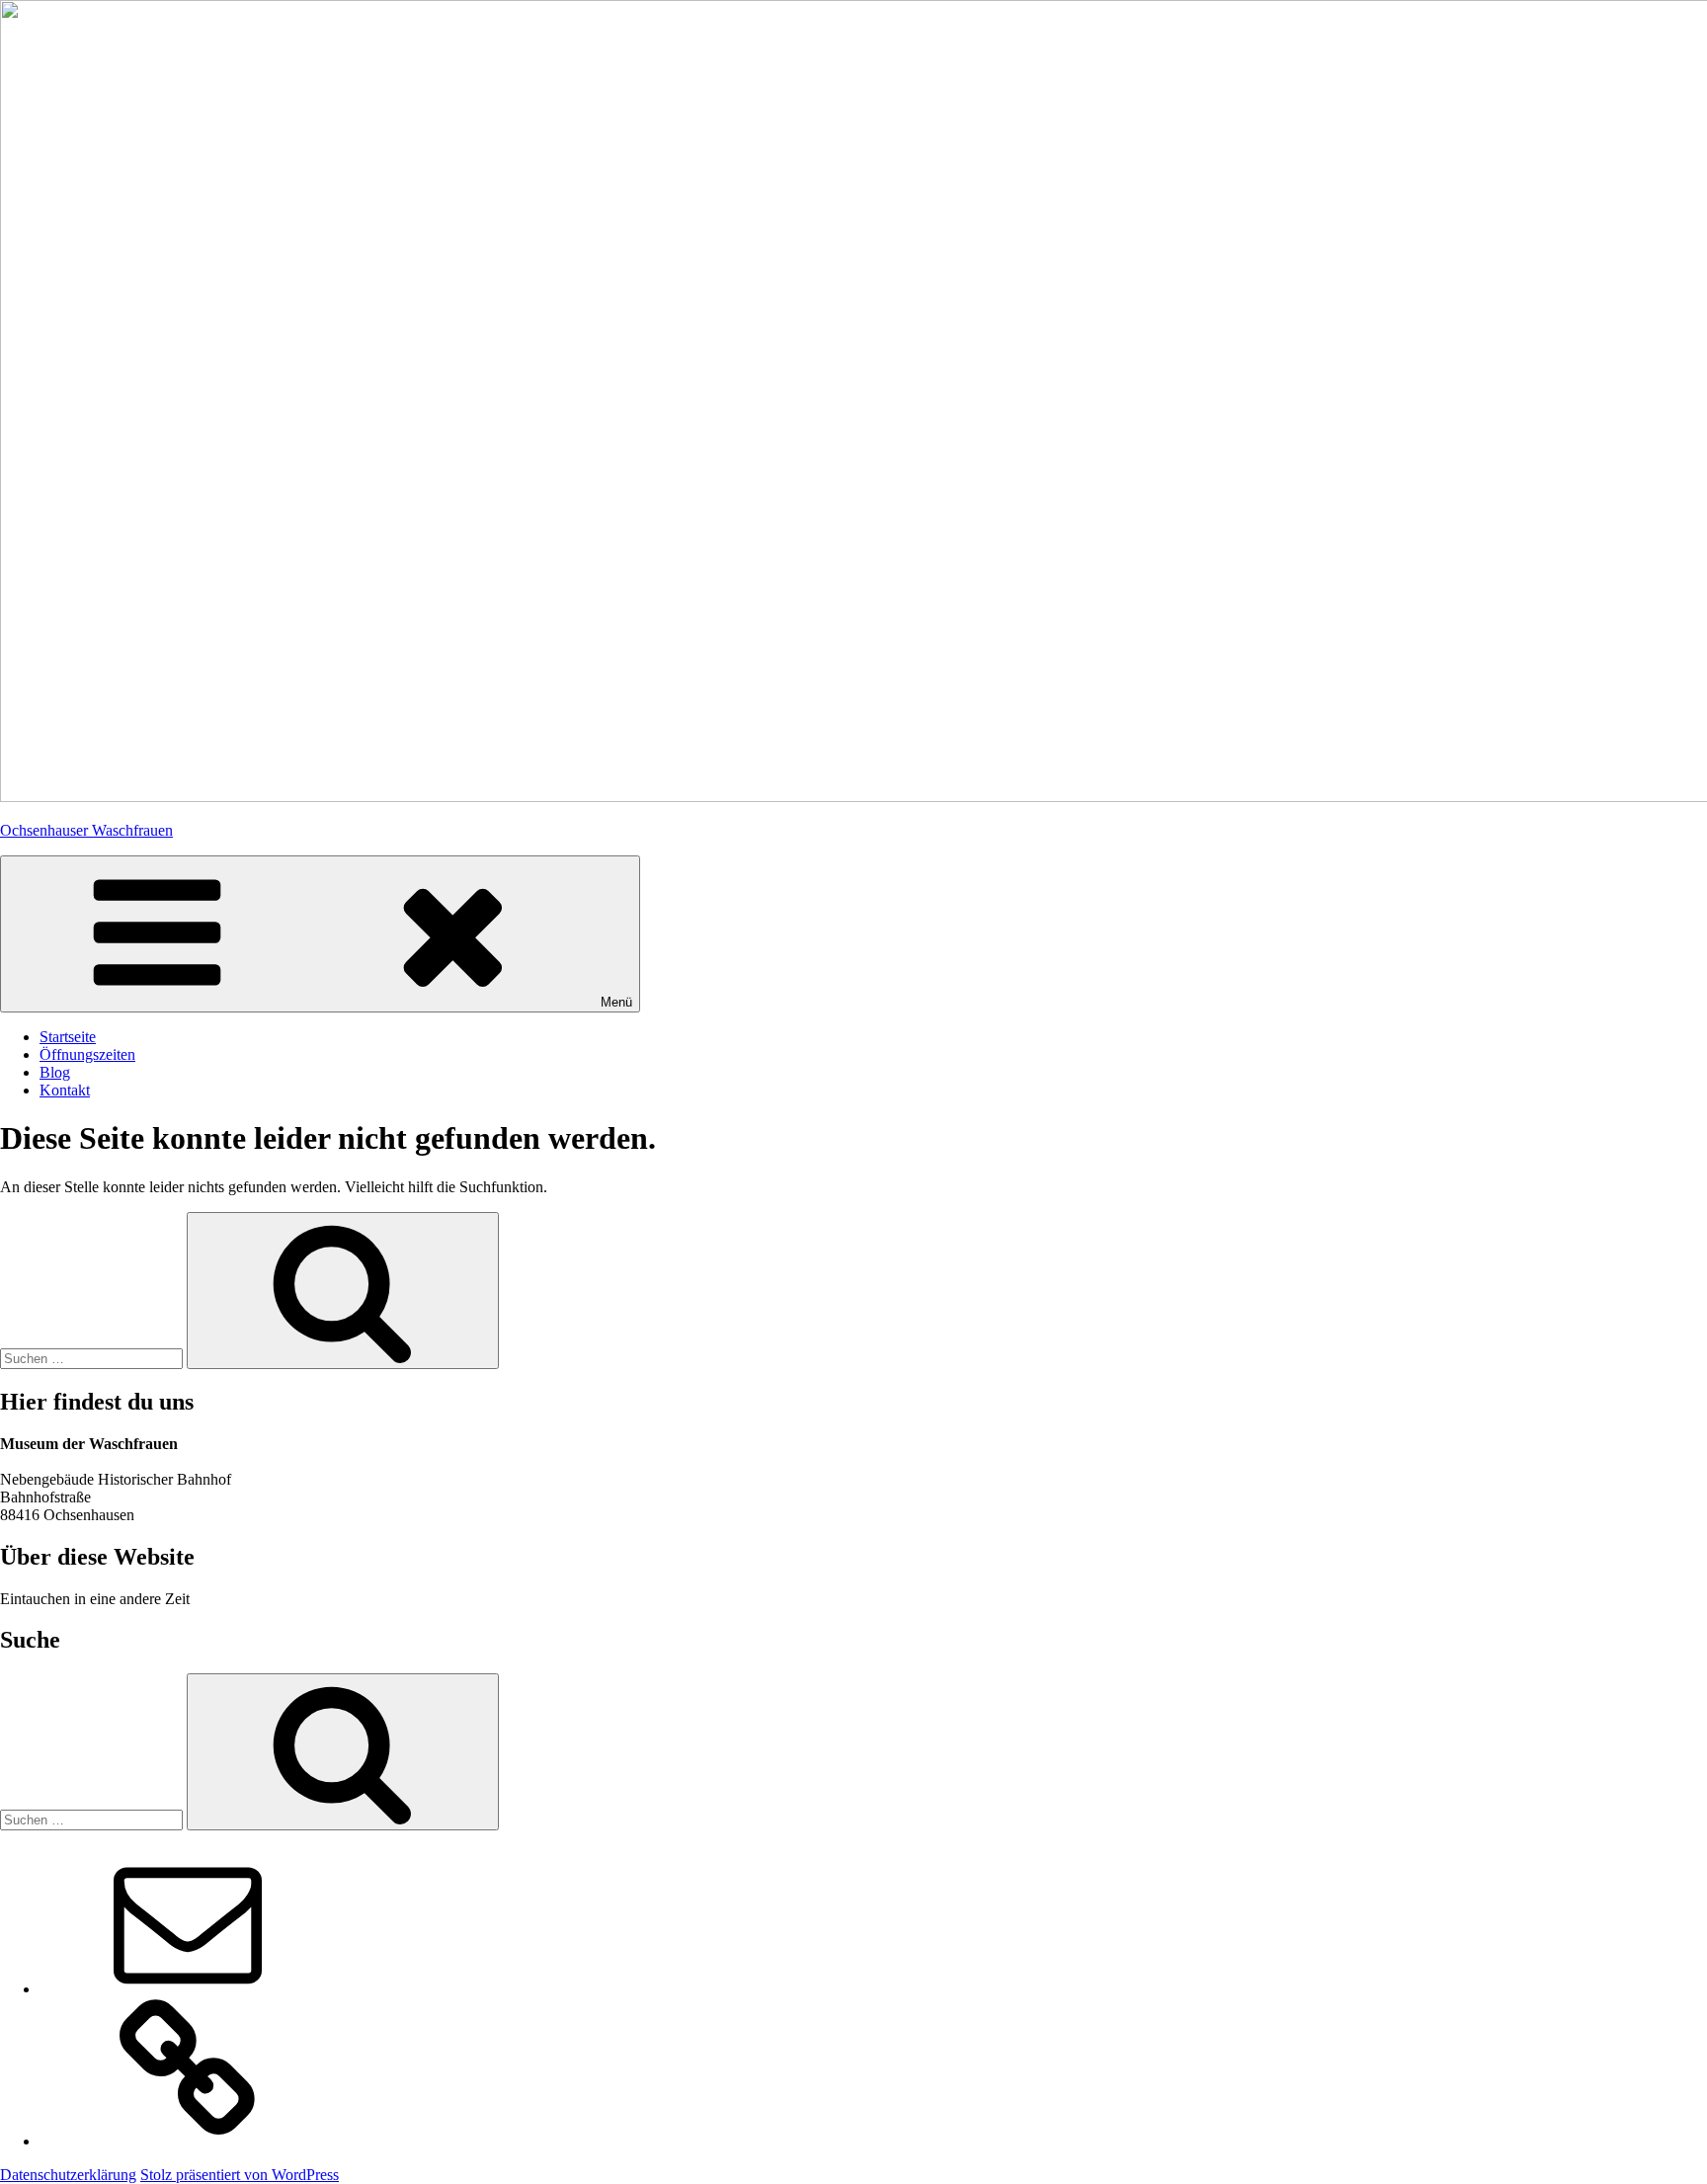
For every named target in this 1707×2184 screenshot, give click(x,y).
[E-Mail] (188, 1989)
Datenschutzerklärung (68, 2175)
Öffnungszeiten (87, 1054)
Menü (616, 1002)
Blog (55, 1072)
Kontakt (65, 1090)
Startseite (68, 1037)
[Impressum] (188, 2141)
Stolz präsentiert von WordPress (240, 2175)
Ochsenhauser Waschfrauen (86, 830)
